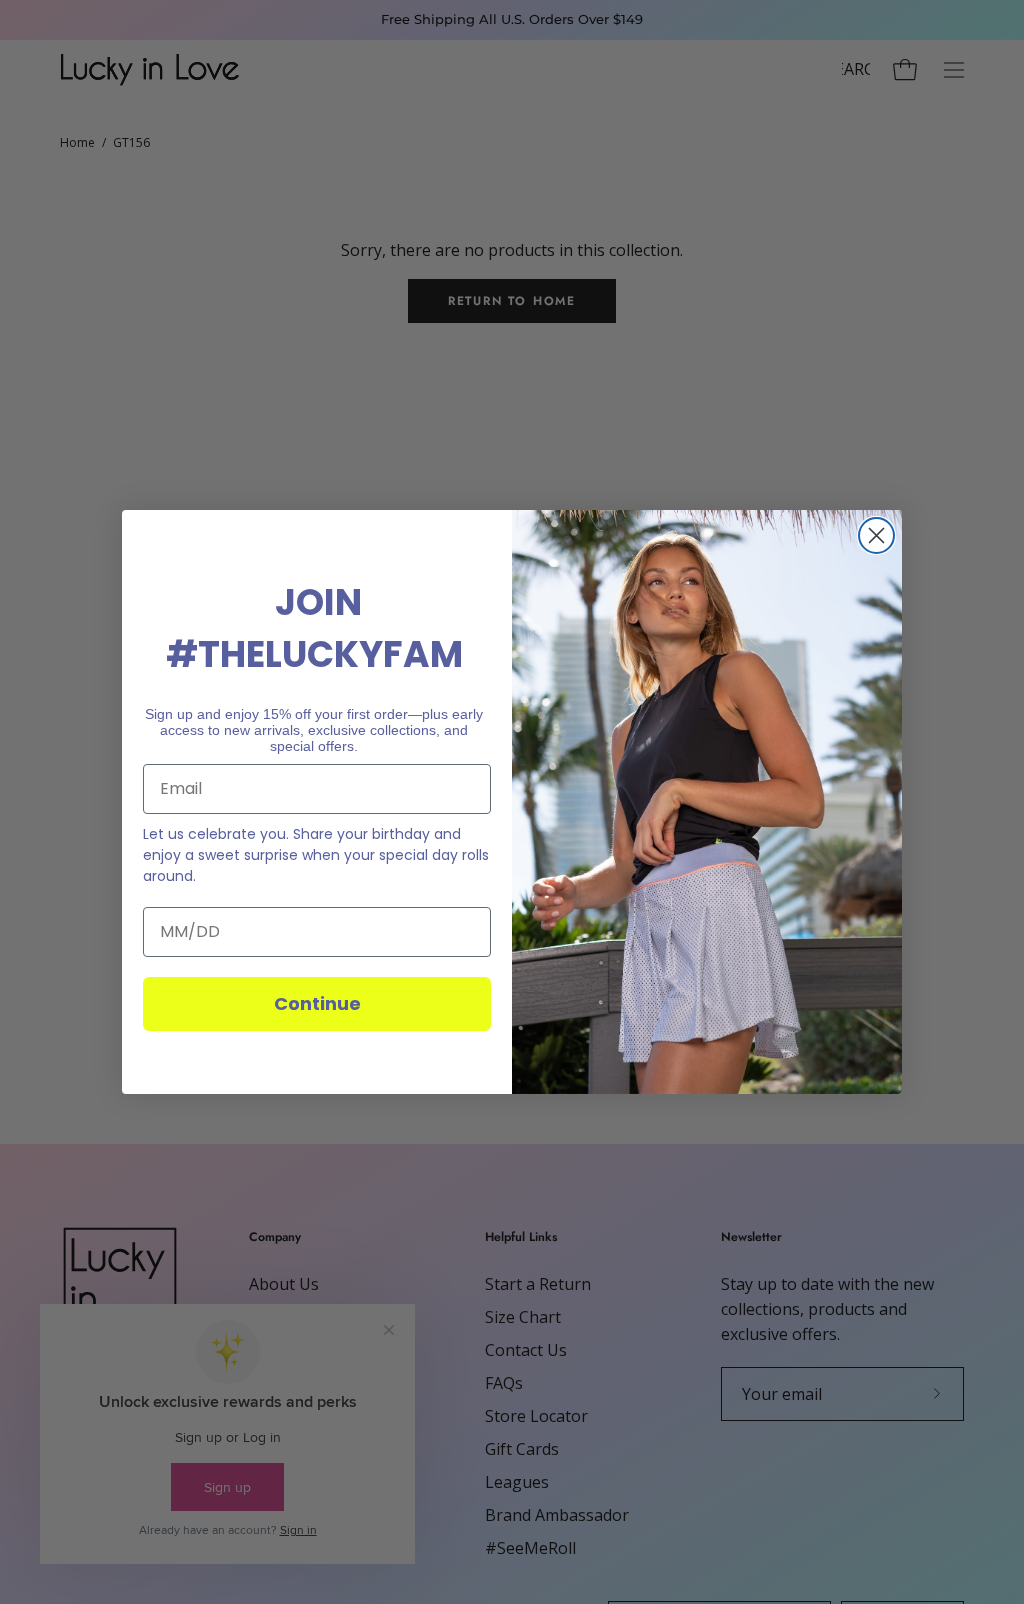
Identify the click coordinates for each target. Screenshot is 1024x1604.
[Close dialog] (876, 535)
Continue (317, 1003)
